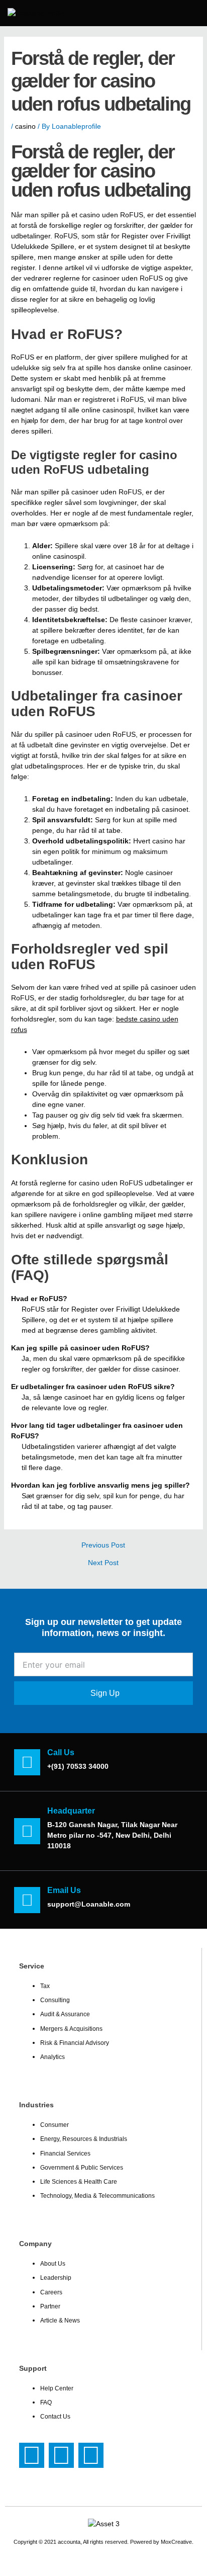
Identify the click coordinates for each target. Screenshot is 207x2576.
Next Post (103, 1563)
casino (25, 126)
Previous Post (103, 1545)
